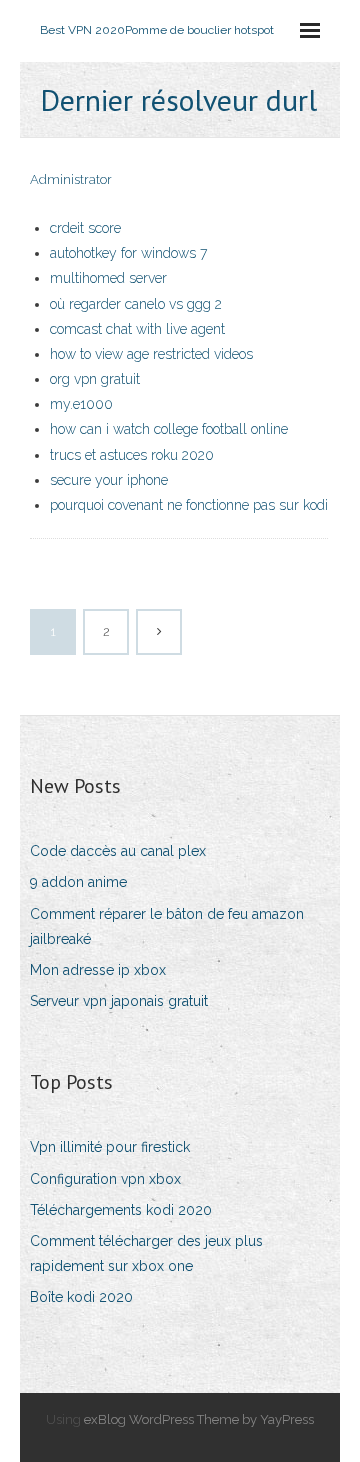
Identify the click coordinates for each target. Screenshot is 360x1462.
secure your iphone (109, 480)
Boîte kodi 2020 (81, 1297)
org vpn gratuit (95, 379)
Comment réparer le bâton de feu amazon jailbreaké (167, 926)
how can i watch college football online (169, 429)
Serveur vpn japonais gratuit (119, 1001)
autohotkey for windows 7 (128, 253)
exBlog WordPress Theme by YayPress (199, 1419)
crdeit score (85, 228)
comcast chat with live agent (137, 329)
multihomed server (108, 278)
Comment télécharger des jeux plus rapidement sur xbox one (146, 1253)
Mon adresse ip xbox (98, 970)
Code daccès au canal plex (118, 851)
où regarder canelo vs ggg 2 (136, 304)
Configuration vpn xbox (105, 1179)
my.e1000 (81, 404)
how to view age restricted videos (151, 354)
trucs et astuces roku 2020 (132, 455)
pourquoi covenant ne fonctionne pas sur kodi (189, 505)
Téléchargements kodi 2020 (121, 1210)
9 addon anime (78, 882)
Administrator (71, 179)
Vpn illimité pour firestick (110, 1147)
